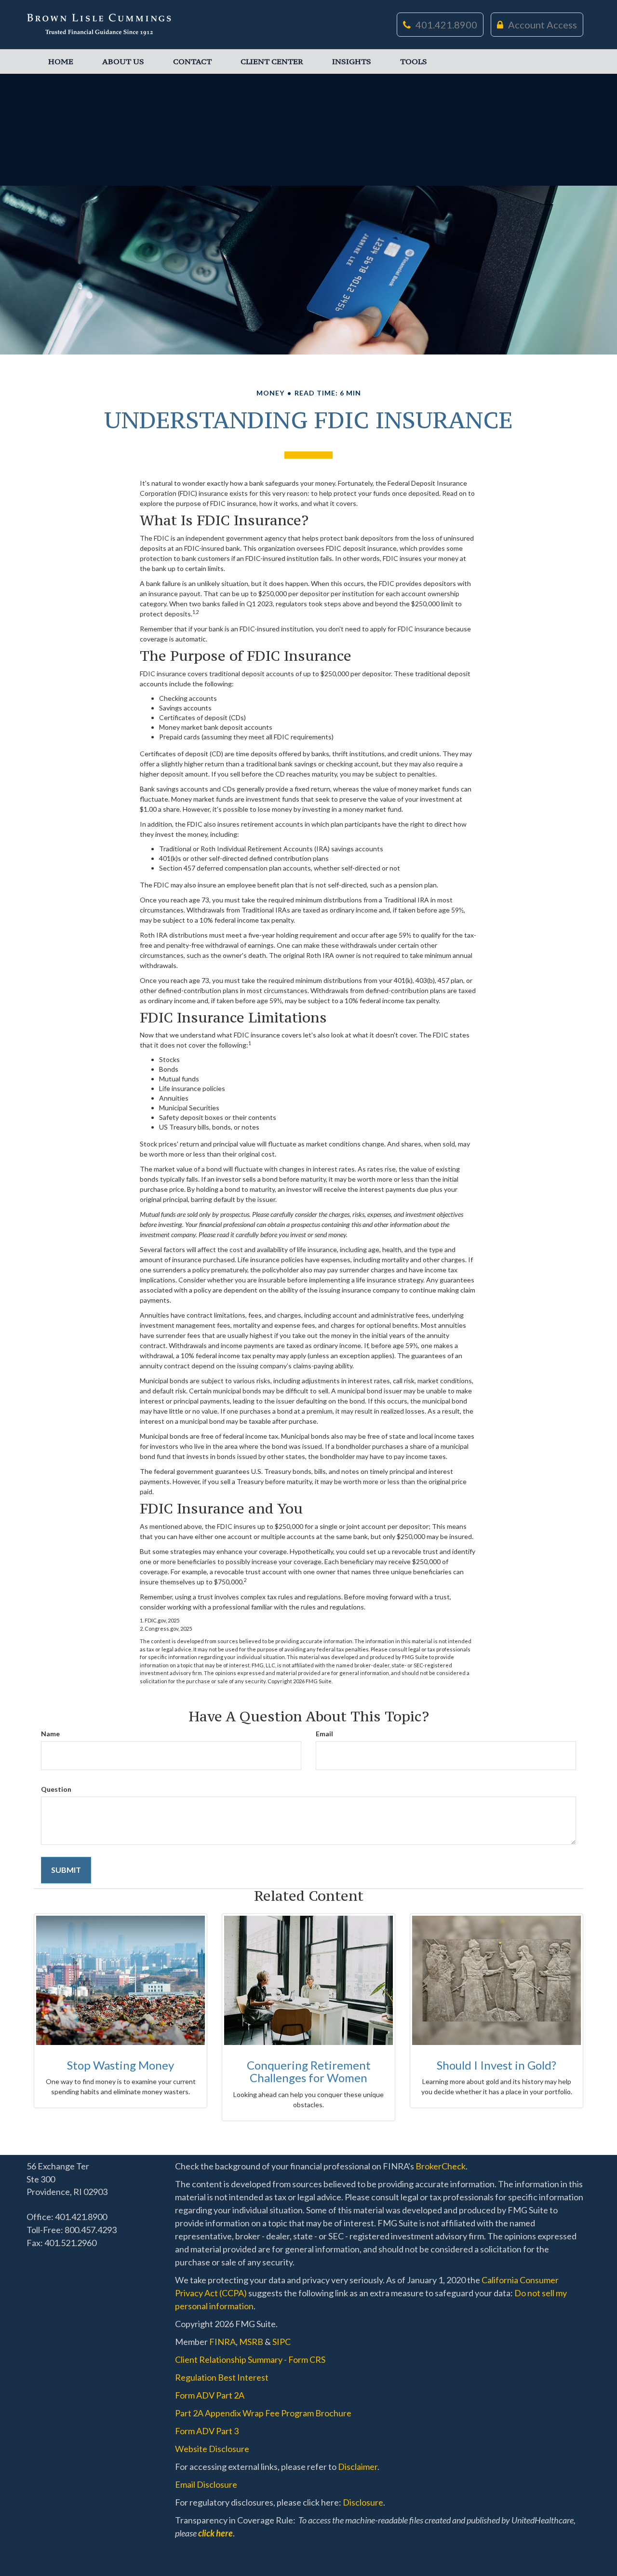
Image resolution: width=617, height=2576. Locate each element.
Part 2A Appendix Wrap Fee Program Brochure (263, 2413)
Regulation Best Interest (222, 2377)
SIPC (282, 2342)
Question (56, 1789)
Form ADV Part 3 (207, 2431)
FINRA (222, 2342)
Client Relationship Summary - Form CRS (250, 2359)
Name (50, 1734)
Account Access (543, 25)
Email (324, 1734)
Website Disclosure (212, 2449)
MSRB (251, 2342)
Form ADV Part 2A (210, 2395)
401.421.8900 (446, 25)
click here (215, 2533)
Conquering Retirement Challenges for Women (309, 2071)
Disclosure (363, 2502)
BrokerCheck (441, 2166)
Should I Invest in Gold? (496, 2065)
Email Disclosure (206, 2484)
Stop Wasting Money (121, 2065)
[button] (123, 61)
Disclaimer (358, 2467)
